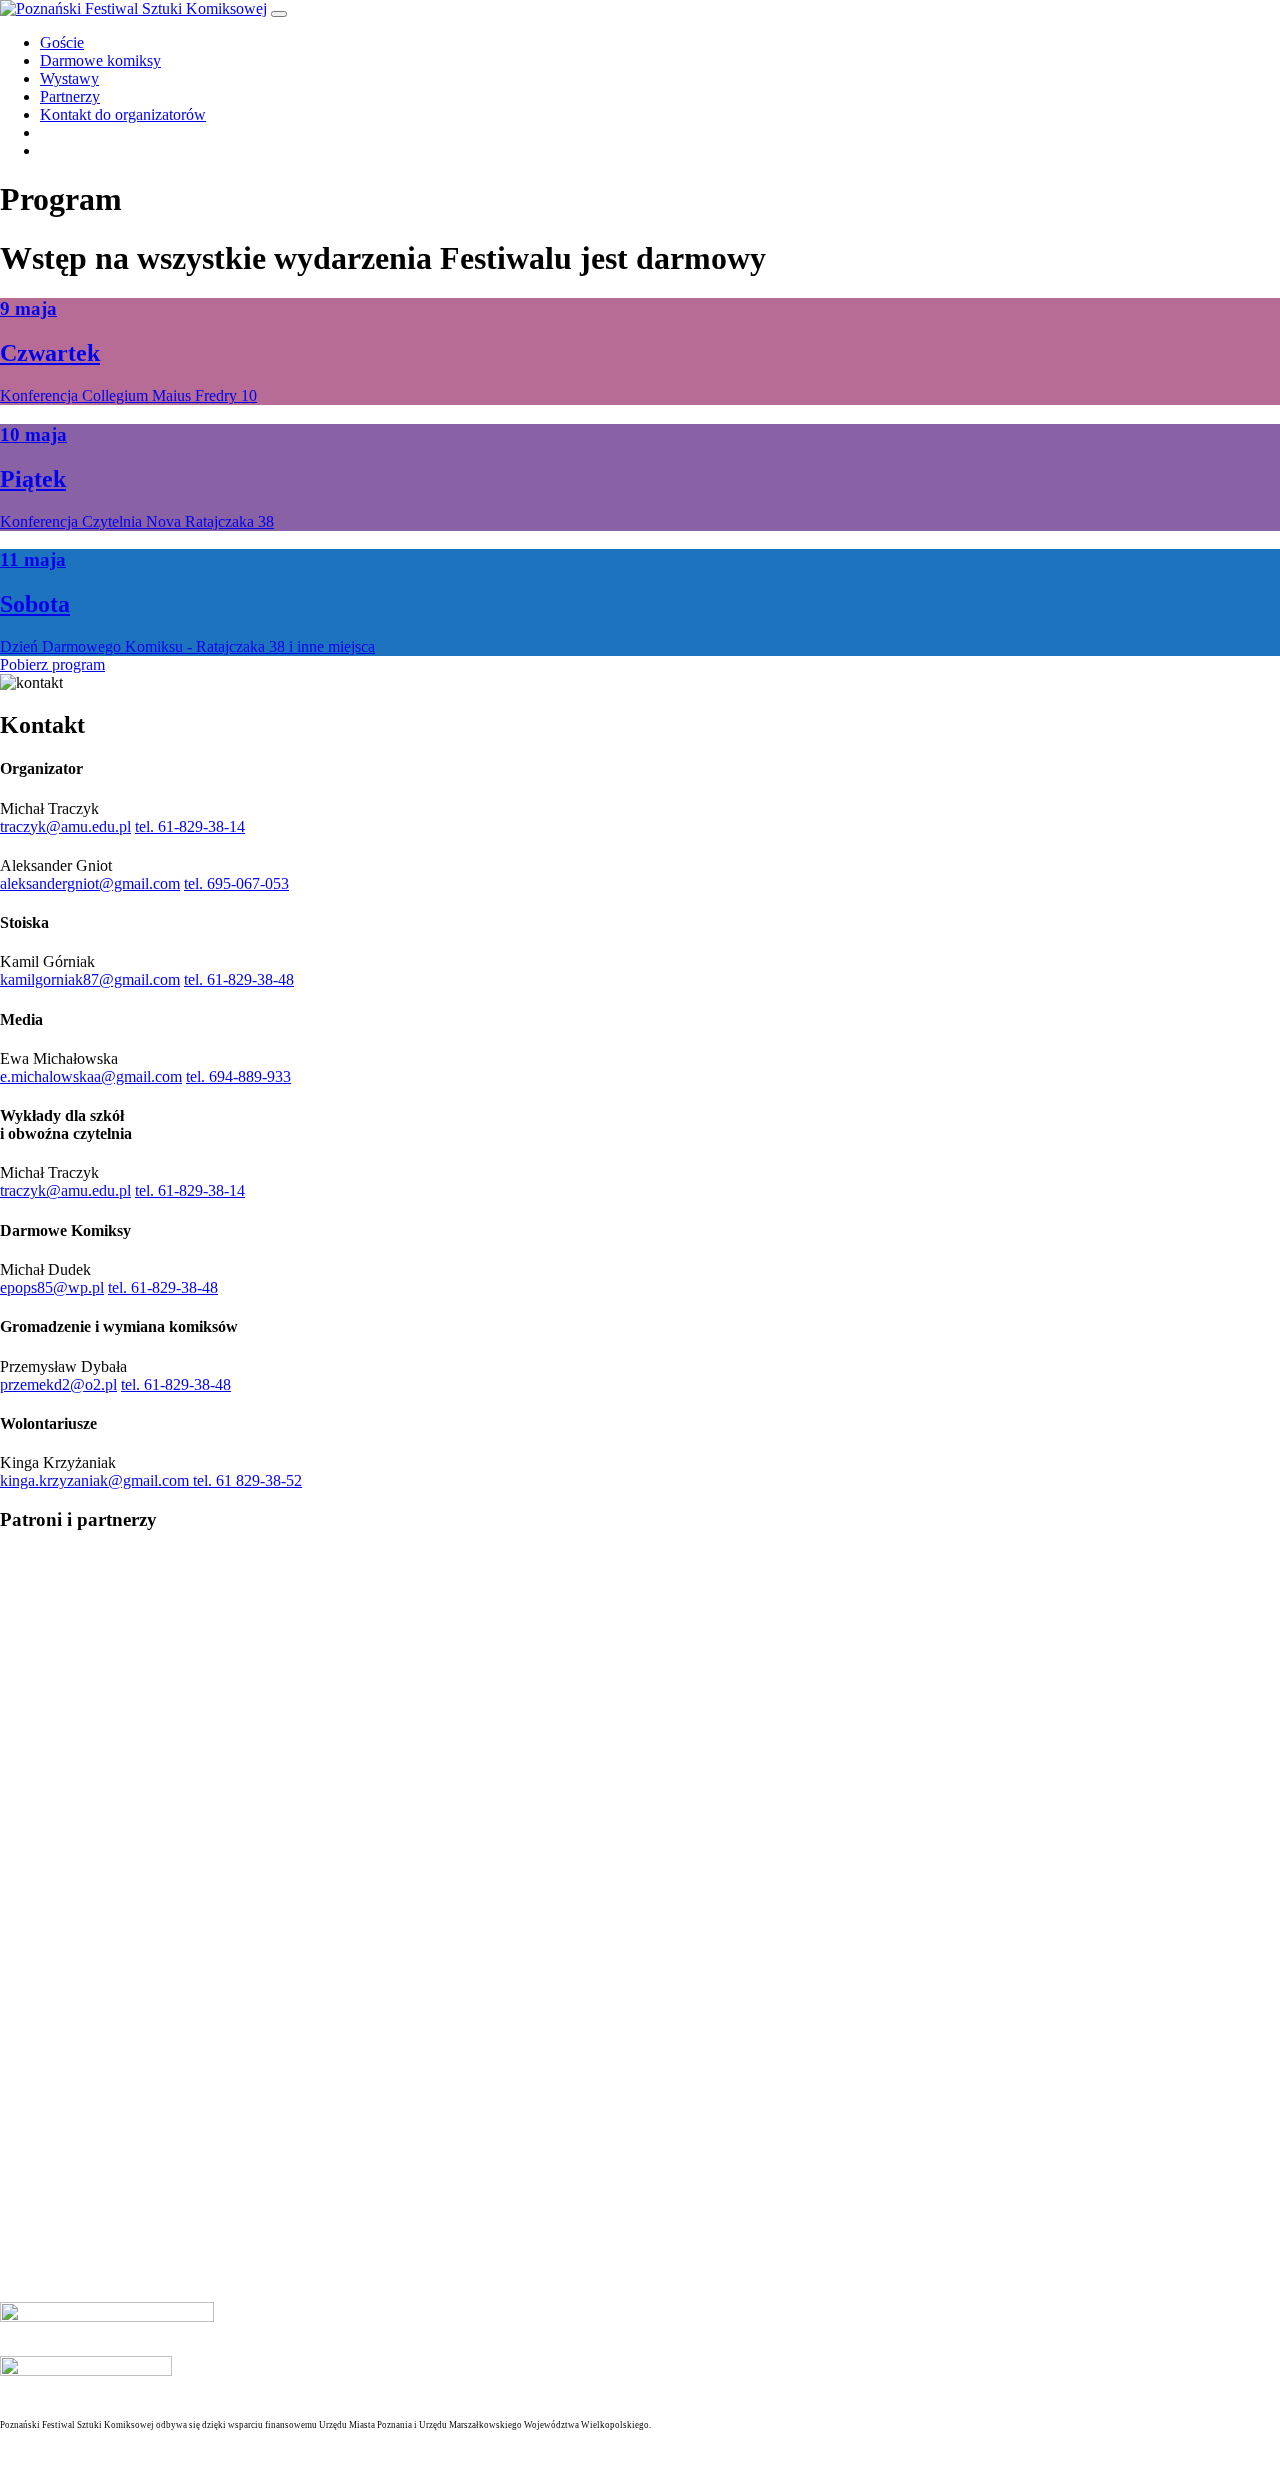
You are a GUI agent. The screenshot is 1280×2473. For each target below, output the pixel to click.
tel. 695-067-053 (236, 883)
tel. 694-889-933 (238, 1076)
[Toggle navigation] (279, 14)
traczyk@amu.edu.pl (65, 826)
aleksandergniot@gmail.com (90, 883)
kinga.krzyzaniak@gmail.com (96, 1480)
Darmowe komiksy (100, 60)
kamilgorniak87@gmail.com (90, 979)
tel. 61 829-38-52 (247, 1480)
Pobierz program (52, 664)
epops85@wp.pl (52, 1287)
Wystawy (69, 78)
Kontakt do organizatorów (123, 114)
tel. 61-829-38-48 (239, 979)
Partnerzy (70, 96)
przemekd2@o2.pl (58, 1384)
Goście (62, 42)
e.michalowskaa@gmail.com (91, 1076)
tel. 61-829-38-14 (190, 826)
